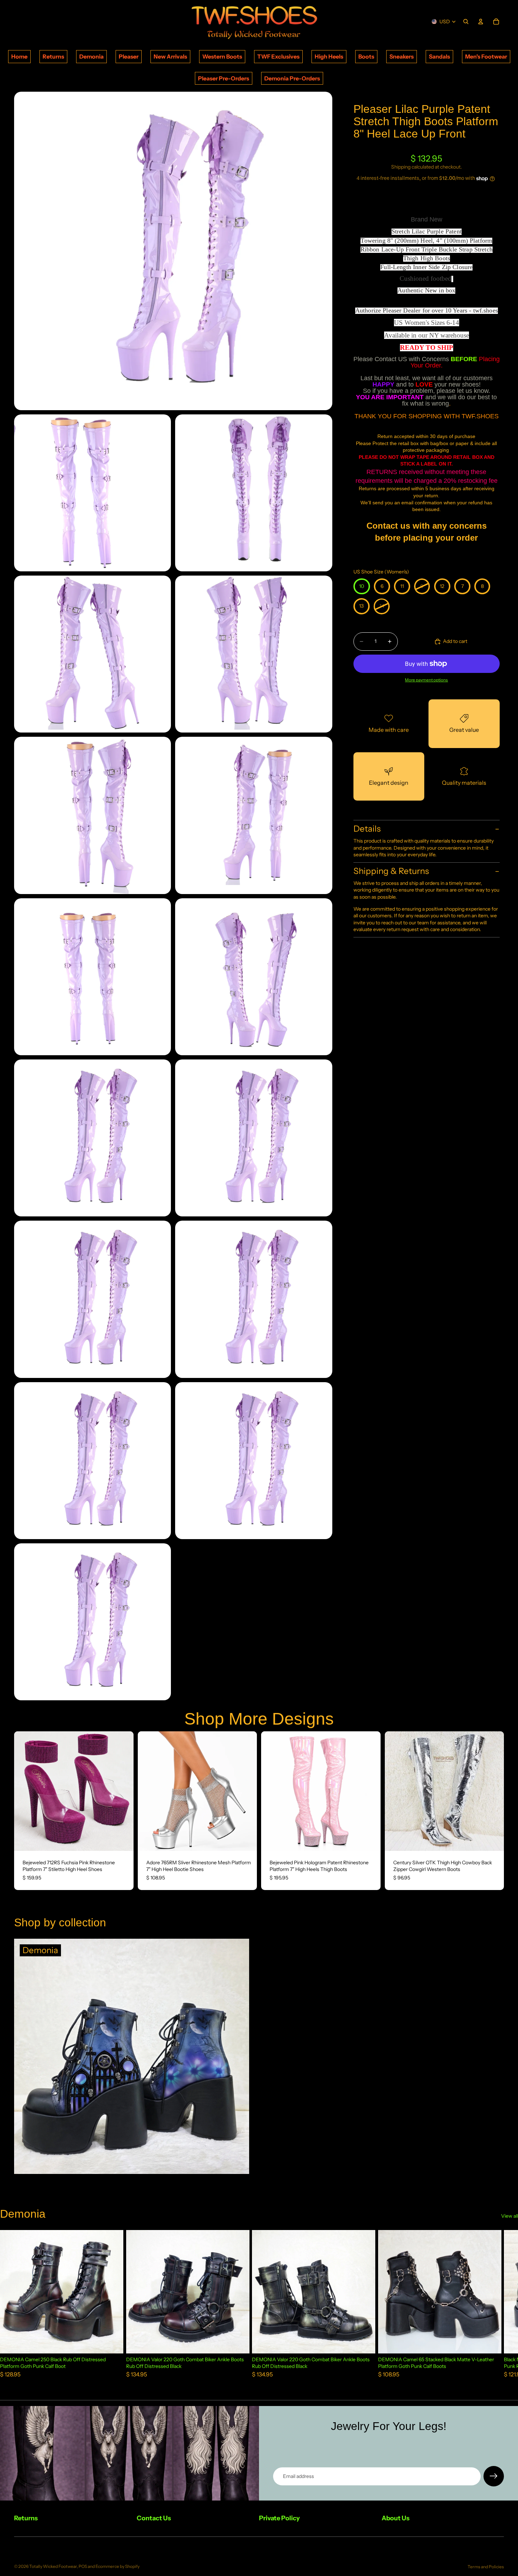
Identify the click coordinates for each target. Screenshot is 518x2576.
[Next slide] (123, 1791)
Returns (53, 56)
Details (367, 829)
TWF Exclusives (278, 56)
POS (83, 2566)
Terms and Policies (486, 2567)
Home (19, 56)
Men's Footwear (486, 56)
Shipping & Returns (391, 871)
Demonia (91, 56)
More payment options (426, 680)
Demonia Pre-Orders (292, 78)
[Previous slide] (25, 1791)
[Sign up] (494, 2476)
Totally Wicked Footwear (53, 2566)
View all (510, 2216)
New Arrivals (170, 56)
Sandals (439, 56)
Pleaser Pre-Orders (224, 78)
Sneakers (402, 56)
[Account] (481, 22)
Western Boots (222, 56)
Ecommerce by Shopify (118, 2566)
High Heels (329, 56)
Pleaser (129, 56)
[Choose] (123, 1840)
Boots (366, 56)
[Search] (466, 22)
